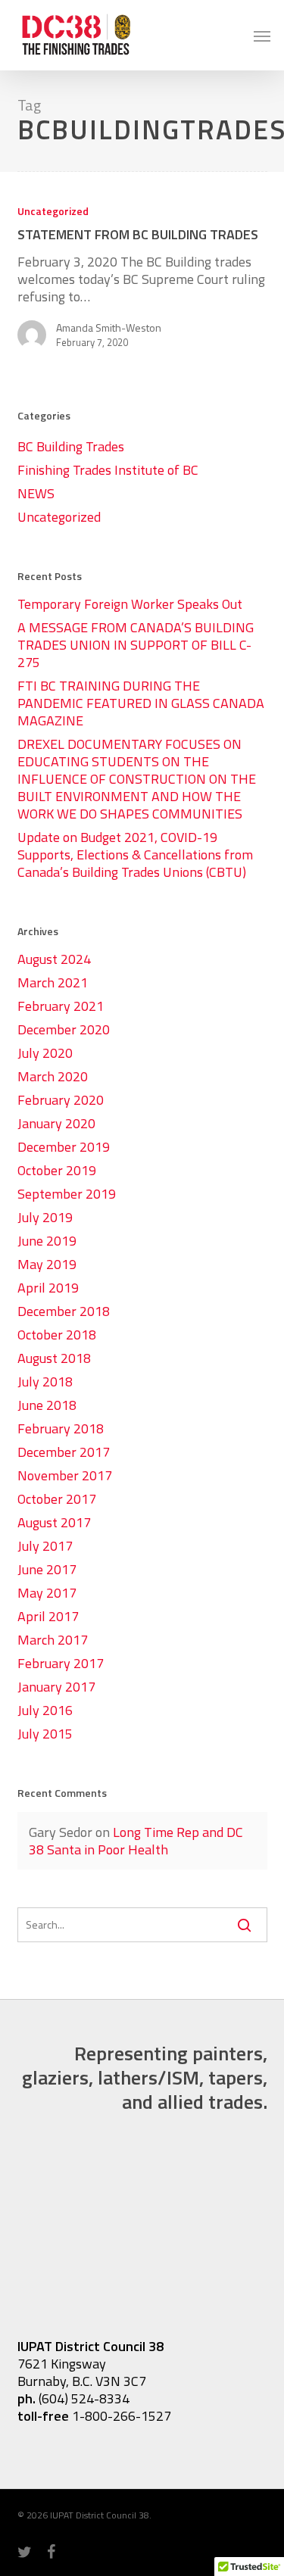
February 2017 (61, 1663)
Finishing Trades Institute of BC (108, 470)
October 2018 (57, 1335)
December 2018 (64, 1311)
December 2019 (64, 1147)
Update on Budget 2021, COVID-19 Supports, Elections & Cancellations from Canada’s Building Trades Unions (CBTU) (135, 855)
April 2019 (48, 1288)
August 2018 (54, 1358)
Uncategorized (53, 211)
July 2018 (45, 1382)
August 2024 (54, 959)
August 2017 (54, 1522)
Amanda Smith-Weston (109, 328)
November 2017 (65, 1475)
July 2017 (45, 1546)
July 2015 (45, 1734)
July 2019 (45, 1217)
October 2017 (57, 1499)
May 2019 (47, 1264)
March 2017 (53, 1640)
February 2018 (61, 1428)
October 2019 (57, 1170)
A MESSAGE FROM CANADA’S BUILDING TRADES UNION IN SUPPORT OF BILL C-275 (136, 645)
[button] (262, 36)
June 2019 (47, 1241)
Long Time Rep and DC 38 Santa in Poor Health (136, 1841)
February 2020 (61, 1100)
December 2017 (64, 1452)
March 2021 (53, 982)
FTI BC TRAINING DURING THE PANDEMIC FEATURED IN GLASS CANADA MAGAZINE (141, 703)
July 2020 (45, 1053)
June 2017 (47, 1569)
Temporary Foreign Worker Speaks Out (130, 604)
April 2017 (48, 1616)
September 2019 (67, 1194)
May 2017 (47, 1593)
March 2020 (53, 1076)
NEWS (36, 493)
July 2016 (45, 1710)
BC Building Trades (71, 446)
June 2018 (47, 1405)
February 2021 (61, 1006)
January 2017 (56, 1687)
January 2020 (56, 1123)
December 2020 (64, 1029)
